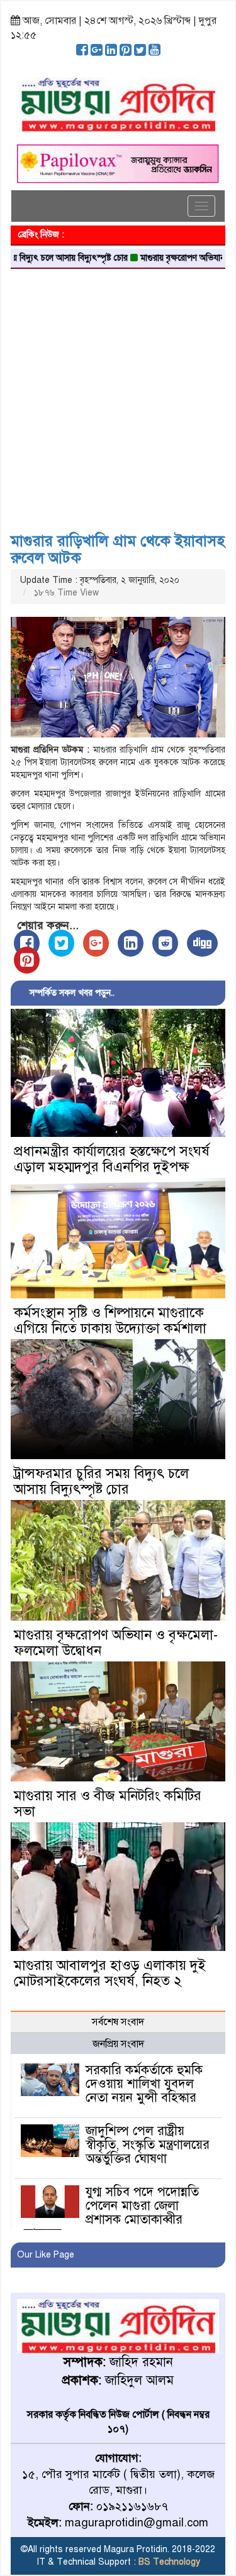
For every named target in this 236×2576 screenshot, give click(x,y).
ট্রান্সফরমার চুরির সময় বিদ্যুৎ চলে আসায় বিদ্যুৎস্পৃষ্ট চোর (101, 1481)
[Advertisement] (118, 396)
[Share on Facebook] (27, 943)
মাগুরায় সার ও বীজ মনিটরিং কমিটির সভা (108, 1803)
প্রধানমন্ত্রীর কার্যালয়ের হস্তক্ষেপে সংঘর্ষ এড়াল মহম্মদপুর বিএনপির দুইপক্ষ (112, 1159)
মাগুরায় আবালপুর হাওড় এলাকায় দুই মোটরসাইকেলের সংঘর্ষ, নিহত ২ (110, 1973)
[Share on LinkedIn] (131, 943)
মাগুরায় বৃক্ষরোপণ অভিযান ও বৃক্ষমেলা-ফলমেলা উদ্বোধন (116, 1643)
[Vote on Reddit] (165, 943)
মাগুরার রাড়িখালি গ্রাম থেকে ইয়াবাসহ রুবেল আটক (118, 549)
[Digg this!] (202, 943)
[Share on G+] (96, 943)
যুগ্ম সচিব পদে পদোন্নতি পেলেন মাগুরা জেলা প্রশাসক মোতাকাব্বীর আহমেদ (111, 2213)
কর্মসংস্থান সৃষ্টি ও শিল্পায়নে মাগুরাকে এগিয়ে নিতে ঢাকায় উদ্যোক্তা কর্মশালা (110, 1320)
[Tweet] (61, 943)
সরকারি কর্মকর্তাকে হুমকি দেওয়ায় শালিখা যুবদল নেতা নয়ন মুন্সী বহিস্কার (144, 2084)
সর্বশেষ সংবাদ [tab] (118, 2022)
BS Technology (168, 2562)
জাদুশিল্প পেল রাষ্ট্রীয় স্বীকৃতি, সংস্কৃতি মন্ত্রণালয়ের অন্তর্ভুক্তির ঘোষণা (148, 2145)
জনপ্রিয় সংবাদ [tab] (118, 2044)
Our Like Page (46, 2255)
